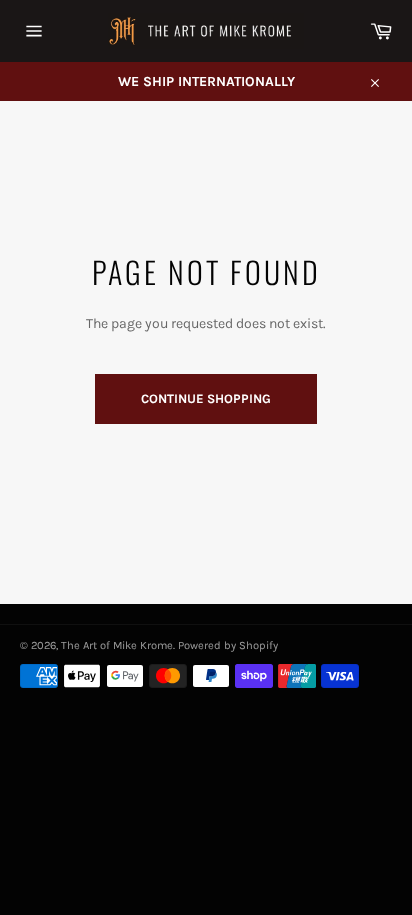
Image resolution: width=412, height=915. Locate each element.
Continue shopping (206, 398)
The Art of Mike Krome (117, 645)
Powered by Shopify (228, 645)
